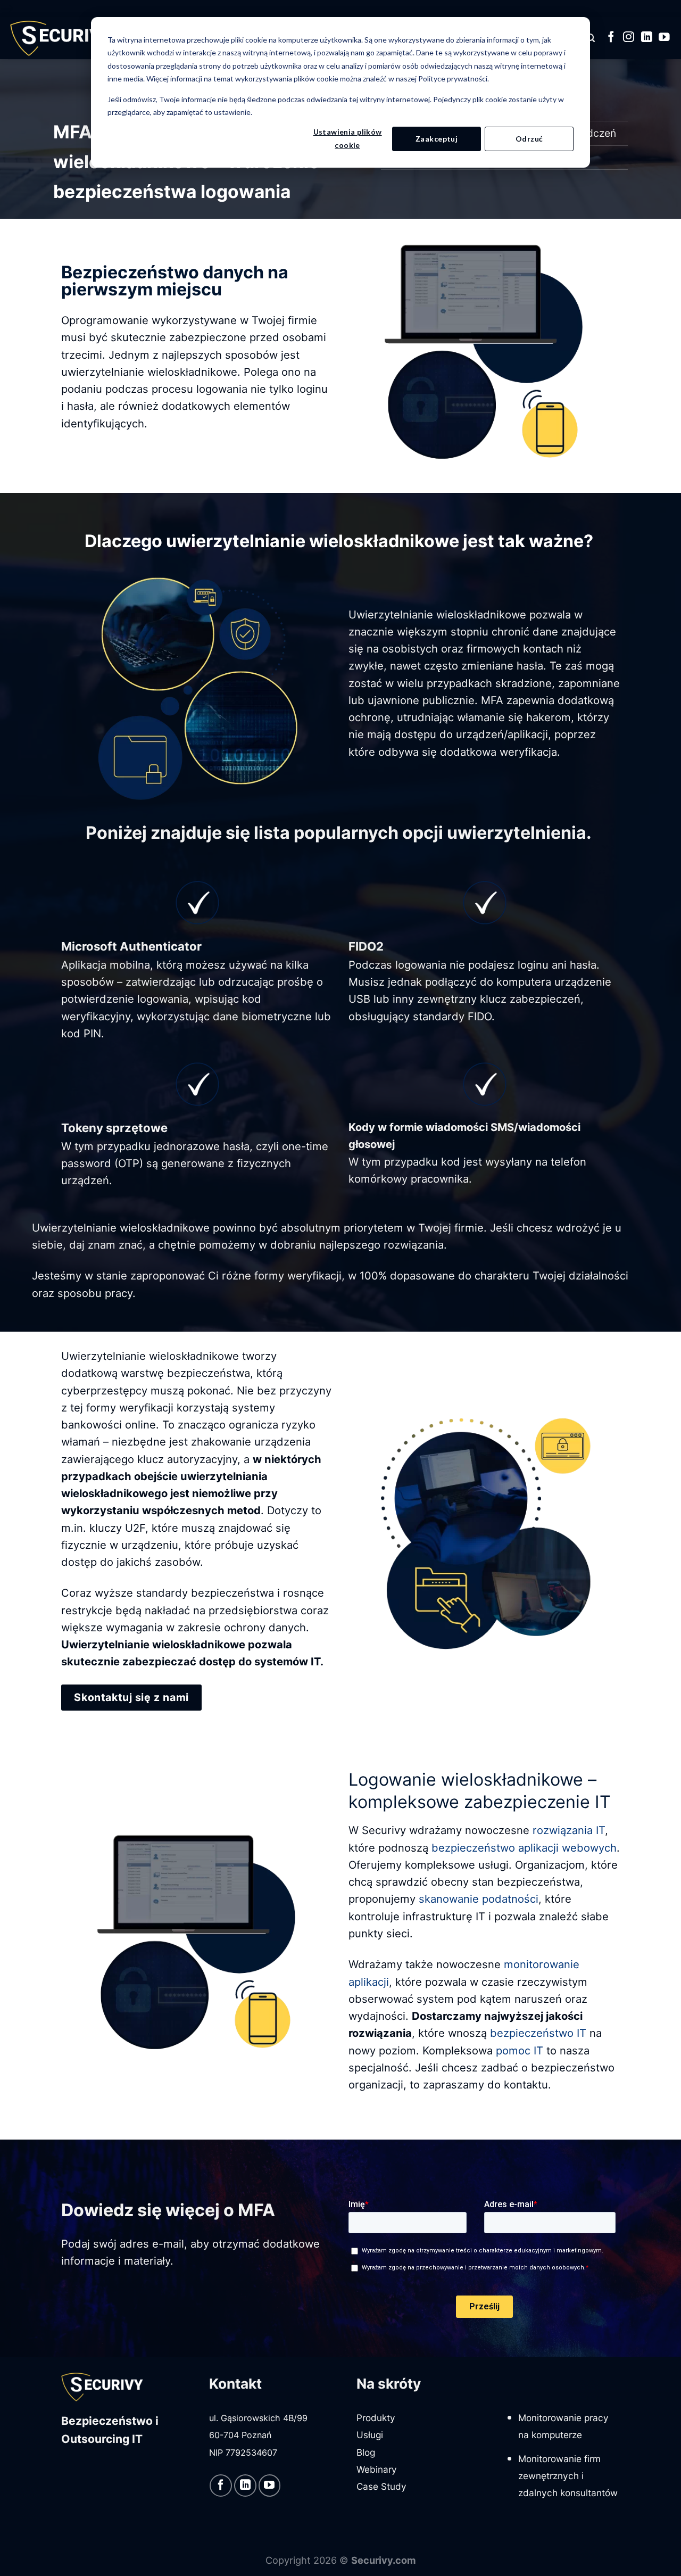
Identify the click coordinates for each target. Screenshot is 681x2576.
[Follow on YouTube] (664, 38)
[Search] (591, 38)
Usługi (370, 2435)
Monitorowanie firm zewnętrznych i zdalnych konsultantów (568, 2476)
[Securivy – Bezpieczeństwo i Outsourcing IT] (61, 38)
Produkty (376, 2418)
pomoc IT (520, 2050)
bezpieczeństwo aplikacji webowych (524, 1848)
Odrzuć (529, 139)
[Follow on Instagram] (629, 38)
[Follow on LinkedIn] (647, 38)
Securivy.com (384, 2560)
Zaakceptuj (437, 139)
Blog (366, 2452)
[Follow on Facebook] (611, 38)
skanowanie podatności (479, 1899)
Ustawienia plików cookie (348, 138)
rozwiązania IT (569, 1830)
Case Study (381, 2486)
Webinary (377, 2469)
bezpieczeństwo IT (538, 2033)
